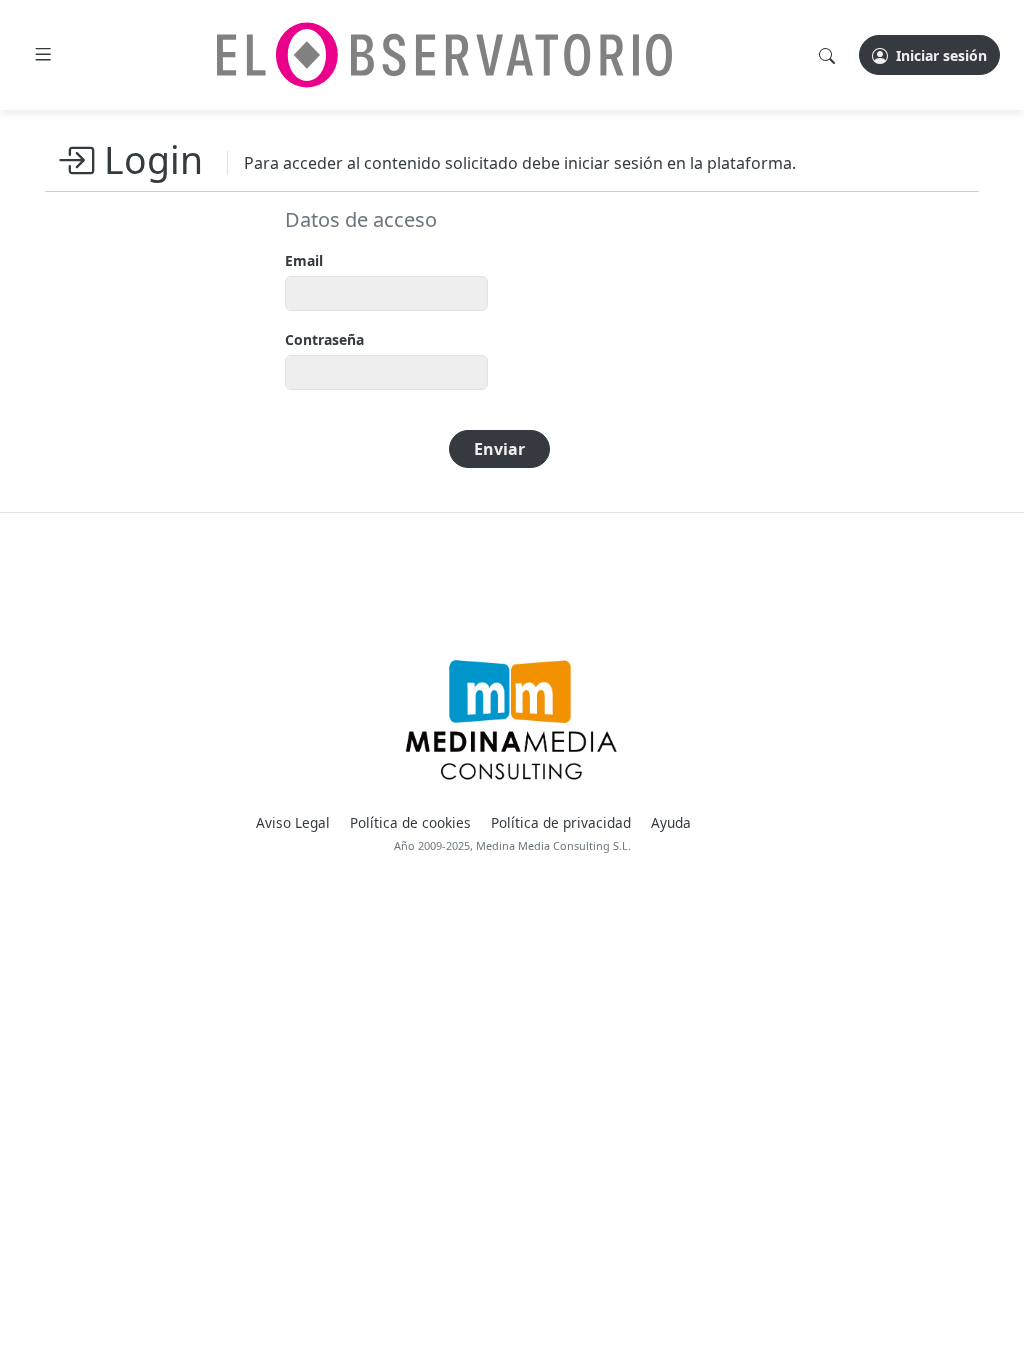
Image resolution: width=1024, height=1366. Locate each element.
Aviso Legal (293, 822)
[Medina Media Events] (511, 721)
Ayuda (671, 822)
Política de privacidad (561, 822)
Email (304, 260)
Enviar (499, 449)
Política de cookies (410, 822)
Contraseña (324, 339)
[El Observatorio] (444, 55)
